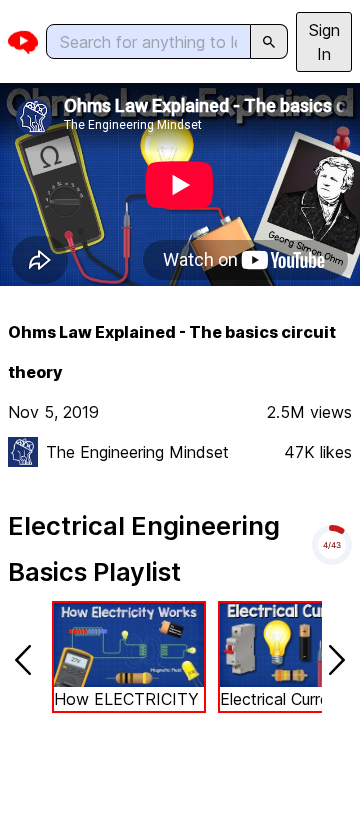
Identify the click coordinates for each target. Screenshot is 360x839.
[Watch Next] (337, 660)
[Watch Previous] (23, 660)
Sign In (324, 42)
